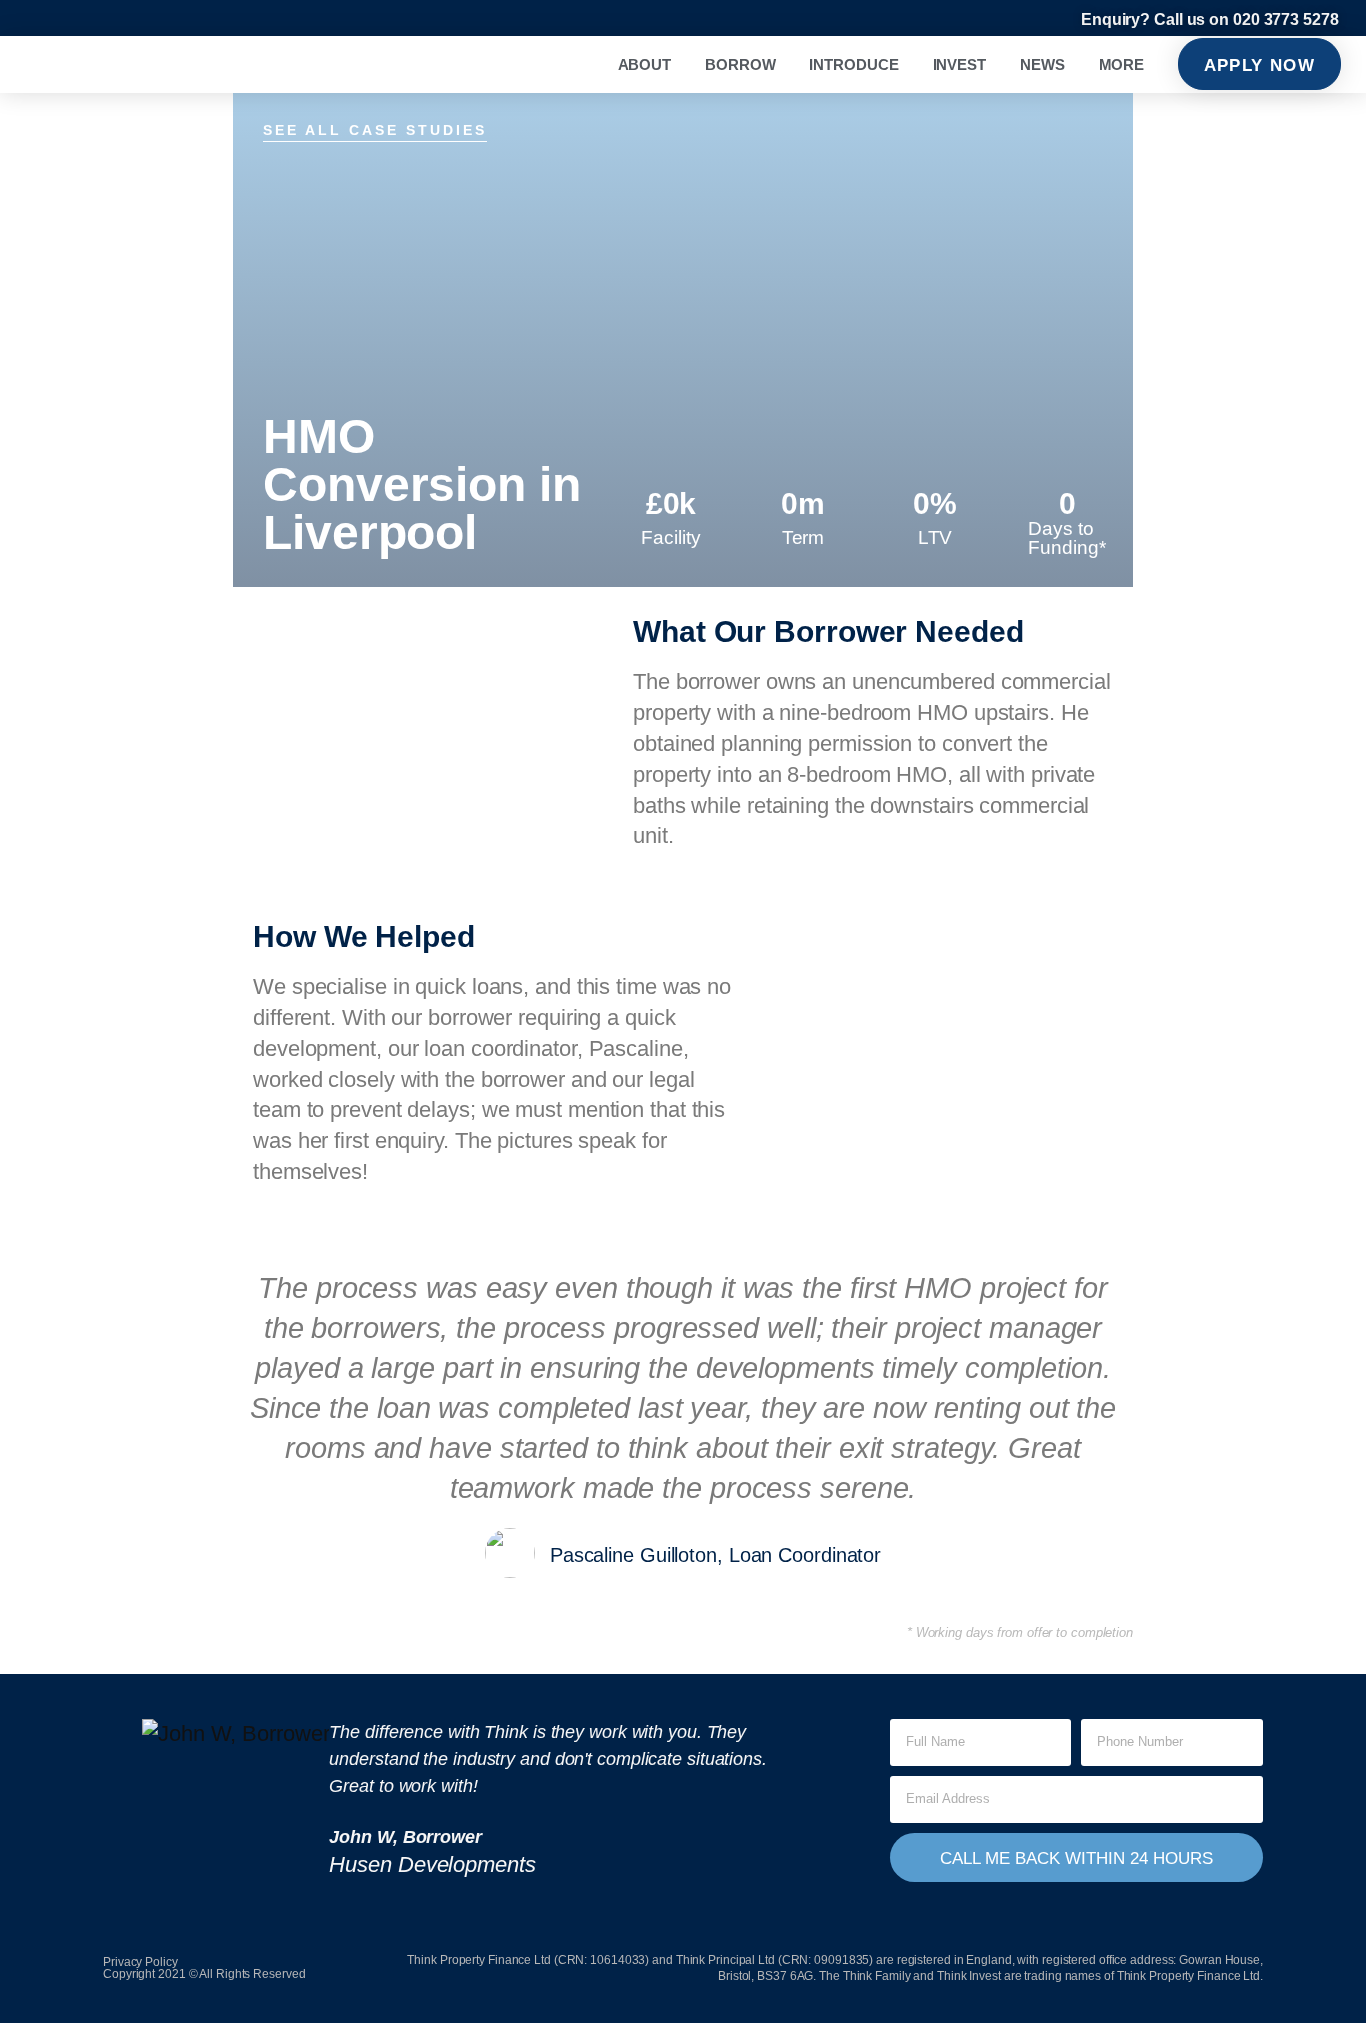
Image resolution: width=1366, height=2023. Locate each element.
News (1042, 64)
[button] (124, 1827)
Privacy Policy (140, 1962)
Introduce (853, 64)
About (645, 64)
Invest (959, 64)
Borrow (740, 64)
